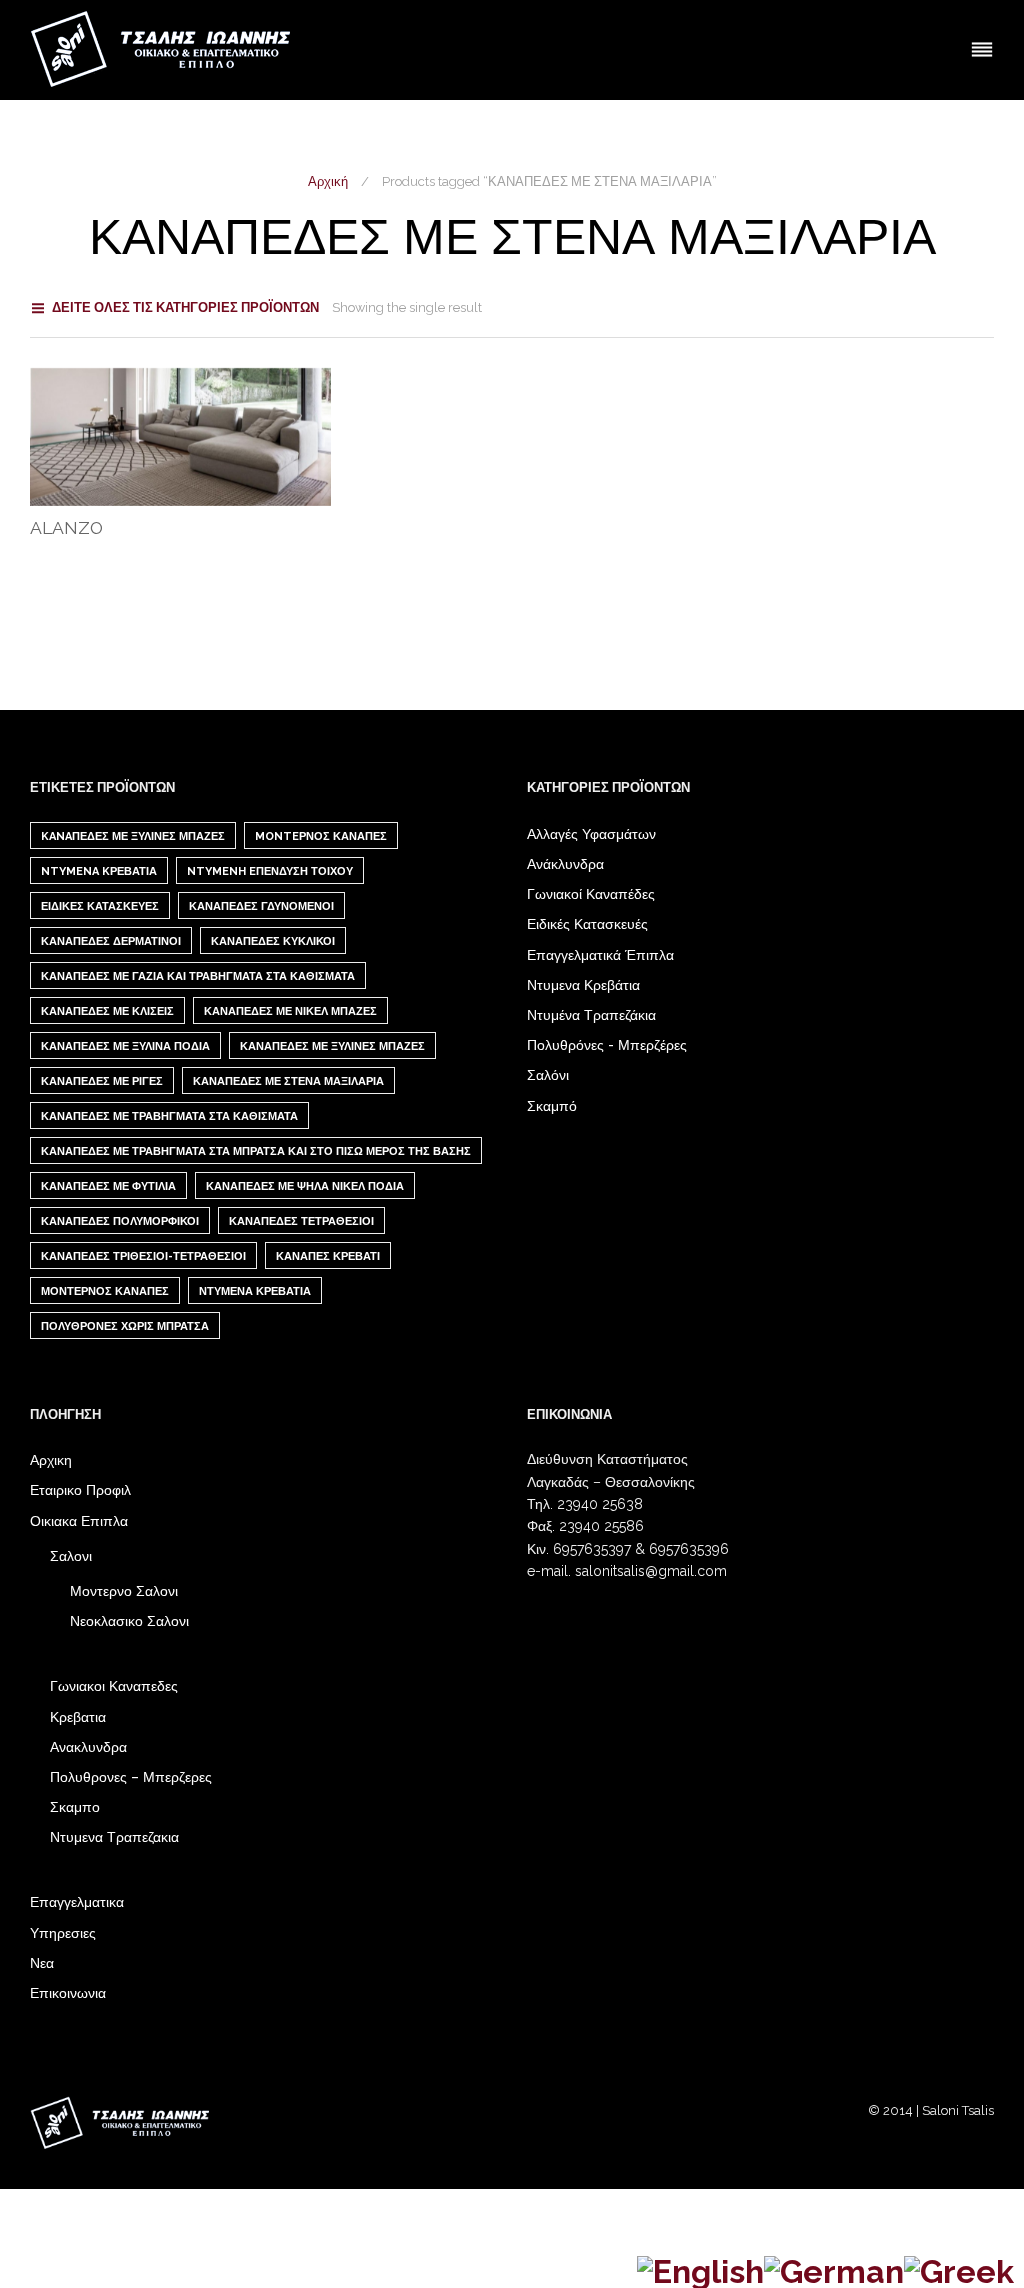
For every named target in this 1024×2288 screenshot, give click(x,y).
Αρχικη (51, 1460)
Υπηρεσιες (63, 1933)
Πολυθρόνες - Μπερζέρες (607, 1045)
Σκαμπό (552, 1106)
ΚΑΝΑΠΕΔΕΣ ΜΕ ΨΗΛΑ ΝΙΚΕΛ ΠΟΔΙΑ (305, 1186)
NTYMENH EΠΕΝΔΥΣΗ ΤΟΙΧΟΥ (270, 871)
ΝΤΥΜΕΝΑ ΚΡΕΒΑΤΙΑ (255, 1291)
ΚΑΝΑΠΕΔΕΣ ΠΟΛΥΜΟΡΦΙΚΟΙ (120, 1221)
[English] (700, 2268)
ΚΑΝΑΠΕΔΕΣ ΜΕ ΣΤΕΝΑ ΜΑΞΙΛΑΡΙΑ (288, 1081)
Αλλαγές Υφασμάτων (591, 834)
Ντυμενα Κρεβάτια (583, 985)
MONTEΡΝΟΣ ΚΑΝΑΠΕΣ (321, 836)
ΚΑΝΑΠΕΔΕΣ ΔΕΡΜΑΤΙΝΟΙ (111, 941)
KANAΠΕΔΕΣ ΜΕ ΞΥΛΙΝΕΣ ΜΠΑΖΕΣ (133, 836)
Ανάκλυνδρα (565, 864)
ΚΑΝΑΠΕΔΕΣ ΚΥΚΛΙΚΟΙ (273, 941)
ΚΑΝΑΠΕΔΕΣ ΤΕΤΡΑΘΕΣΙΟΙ (301, 1221)
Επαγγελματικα (77, 1902)
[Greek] (959, 2268)
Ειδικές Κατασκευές (587, 924)
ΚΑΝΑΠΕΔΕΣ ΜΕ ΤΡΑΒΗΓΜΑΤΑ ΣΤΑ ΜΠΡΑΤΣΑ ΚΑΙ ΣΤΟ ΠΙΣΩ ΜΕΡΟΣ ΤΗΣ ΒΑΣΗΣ (256, 1151)
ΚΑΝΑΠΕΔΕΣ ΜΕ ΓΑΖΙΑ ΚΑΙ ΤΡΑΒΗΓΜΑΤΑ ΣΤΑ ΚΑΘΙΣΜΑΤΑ (198, 976)
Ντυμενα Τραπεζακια (114, 1837)
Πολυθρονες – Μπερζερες (131, 1777)
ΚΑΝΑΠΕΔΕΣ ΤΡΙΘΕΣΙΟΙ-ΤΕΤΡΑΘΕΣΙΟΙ (143, 1256)
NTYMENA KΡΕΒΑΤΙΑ (99, 871)
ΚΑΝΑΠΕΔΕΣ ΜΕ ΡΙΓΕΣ (102, 1081)
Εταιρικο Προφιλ (80, 1490)
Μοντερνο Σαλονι (124, 1591)
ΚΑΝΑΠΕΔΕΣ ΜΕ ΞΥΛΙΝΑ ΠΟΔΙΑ (125, 1046)
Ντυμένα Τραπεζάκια (591, 1015)
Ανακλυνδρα (88, 1747)
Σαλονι (71, 1556)
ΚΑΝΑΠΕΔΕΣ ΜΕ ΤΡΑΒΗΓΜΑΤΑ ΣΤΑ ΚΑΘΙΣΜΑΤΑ (169, 1116)
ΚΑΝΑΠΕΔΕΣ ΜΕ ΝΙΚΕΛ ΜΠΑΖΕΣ (290, 1011)
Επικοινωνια (68, 1993)
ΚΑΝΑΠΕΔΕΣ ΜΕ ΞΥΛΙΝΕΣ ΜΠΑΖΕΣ (332, 1046)
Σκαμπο (75, 1807)
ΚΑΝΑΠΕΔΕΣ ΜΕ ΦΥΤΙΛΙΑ (108, 1186)
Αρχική (328, 181)
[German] (834, 2268)
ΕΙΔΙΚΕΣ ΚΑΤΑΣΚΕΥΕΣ (100, 906)
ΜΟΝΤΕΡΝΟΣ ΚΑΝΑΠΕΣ (105, 1291)
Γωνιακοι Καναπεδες (114, 1686)
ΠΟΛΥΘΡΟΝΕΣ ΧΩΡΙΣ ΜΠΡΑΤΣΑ (125, 1326)
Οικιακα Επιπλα (79, 1521)
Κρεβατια (78, 1717)
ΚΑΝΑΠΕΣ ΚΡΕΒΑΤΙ (328, 1256)
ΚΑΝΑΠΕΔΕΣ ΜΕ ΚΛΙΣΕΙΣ (107, 1011)
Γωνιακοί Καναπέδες (591, 894)
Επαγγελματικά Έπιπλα (600, 955)
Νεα (42, 1963)
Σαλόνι (548, 1075)
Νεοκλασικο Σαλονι (129, 1621)
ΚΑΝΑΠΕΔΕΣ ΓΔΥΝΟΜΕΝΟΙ (261, 906)
